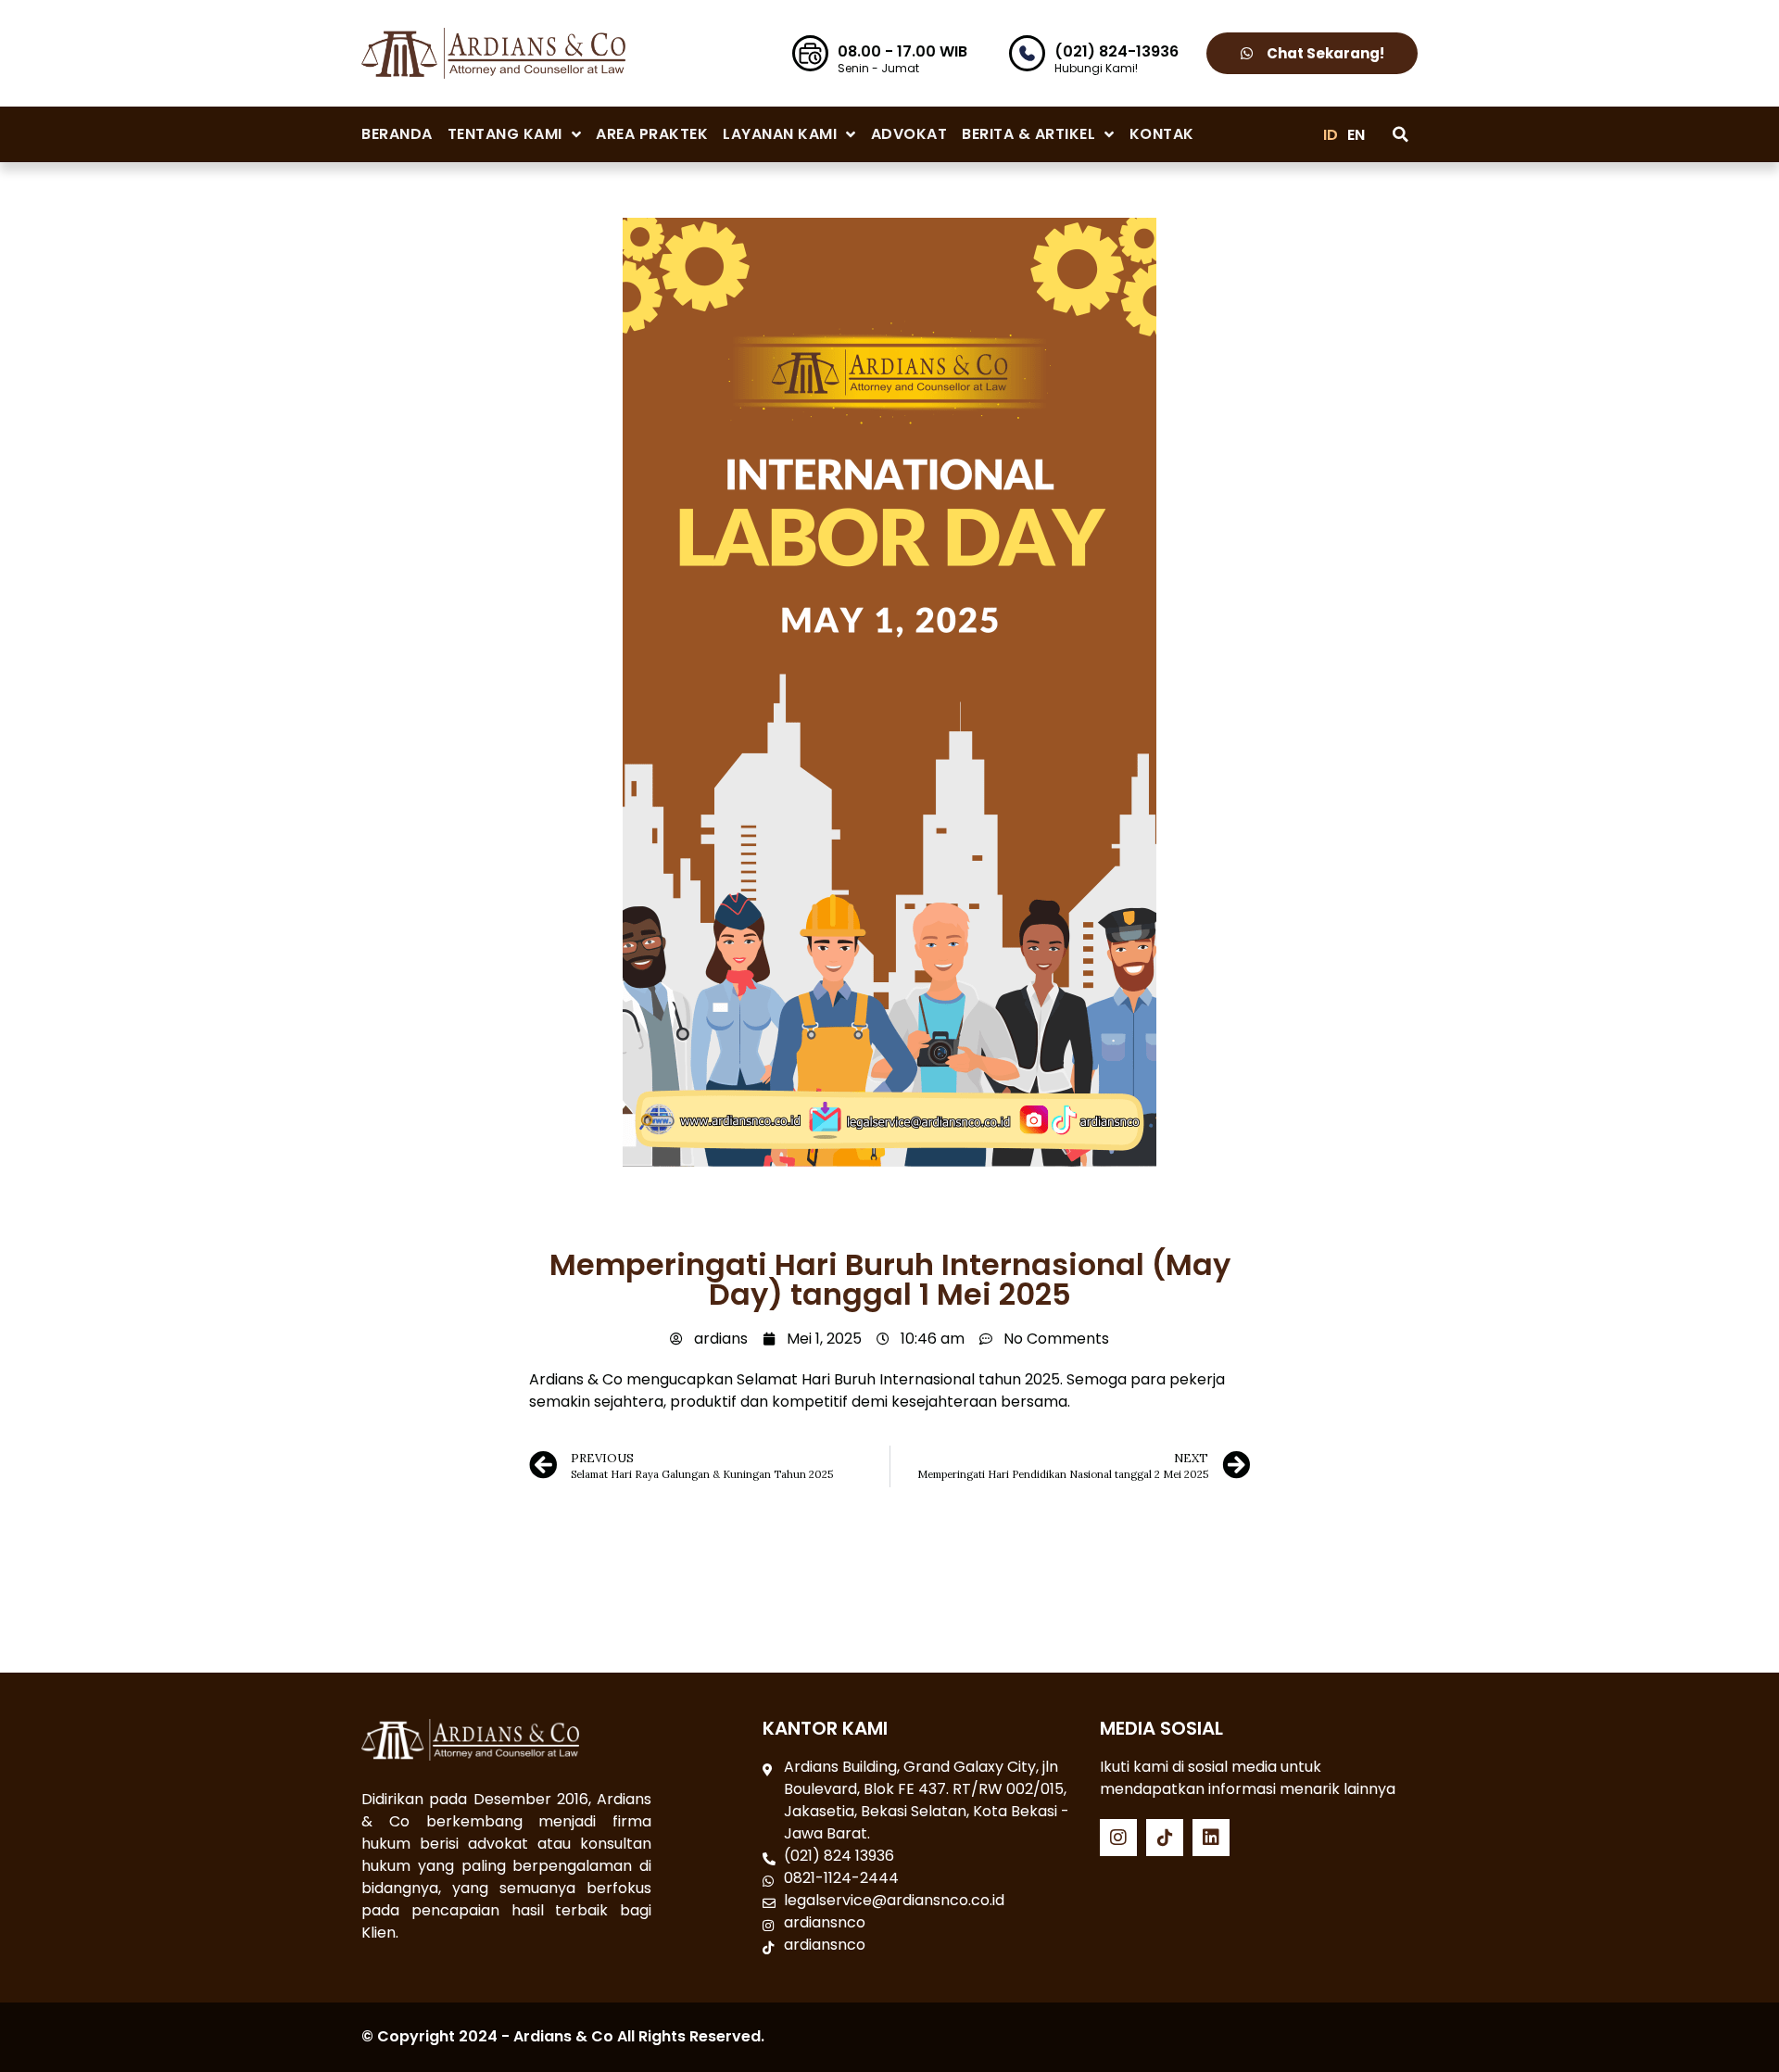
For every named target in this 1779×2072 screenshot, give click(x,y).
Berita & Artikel (1028, 134)
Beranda (397, 134)
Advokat (909, 134)
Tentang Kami (505, 134)
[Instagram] (1118, 1838)
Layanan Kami (780, 134)
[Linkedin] (1211, 1838)
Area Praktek (652, 134)
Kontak (1162, 134)
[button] (1400, 135)
